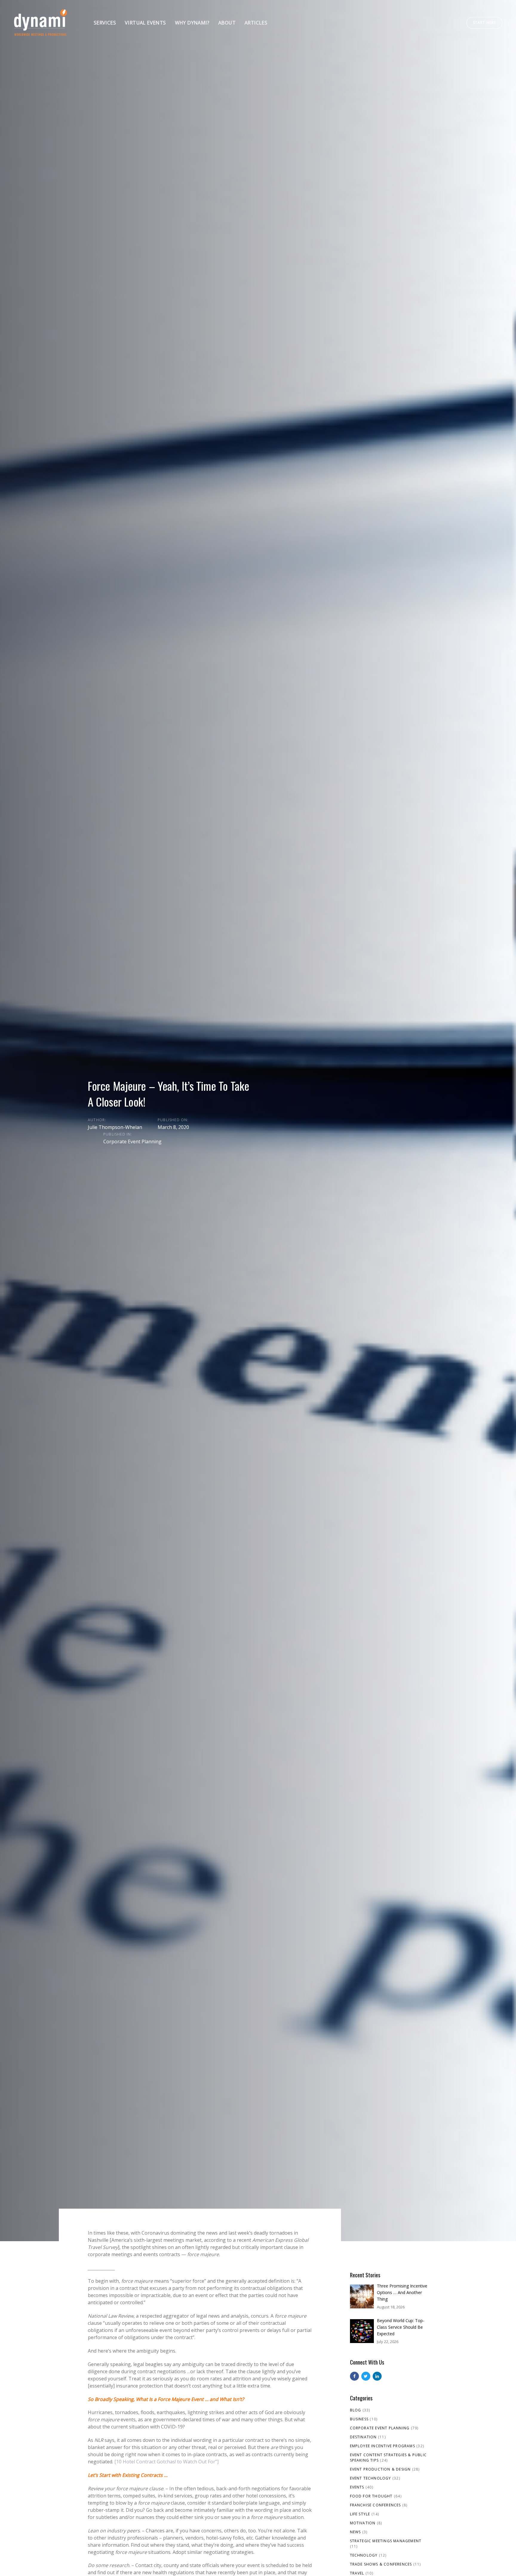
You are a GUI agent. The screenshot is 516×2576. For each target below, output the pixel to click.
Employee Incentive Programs (383, 2446)
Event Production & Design (380, 2469)
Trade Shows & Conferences (381, 2564)
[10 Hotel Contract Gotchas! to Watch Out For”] (166, 2462)
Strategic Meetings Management (386, 2541)
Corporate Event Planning (132, 1142)
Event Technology (371, 2478)
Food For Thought (371, 2496)
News (355, 2532)
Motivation (363, 2523)
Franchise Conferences (376, 2505)
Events (357, 2487)
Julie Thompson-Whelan (115, 1127)
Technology (364, 2555)
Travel (357, 2573)
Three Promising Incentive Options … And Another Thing (402, 2292)
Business (359, 2419)
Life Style (360, 2514)
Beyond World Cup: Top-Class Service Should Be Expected (401, 2327)
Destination (363, 2437)
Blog (356, 2410)
